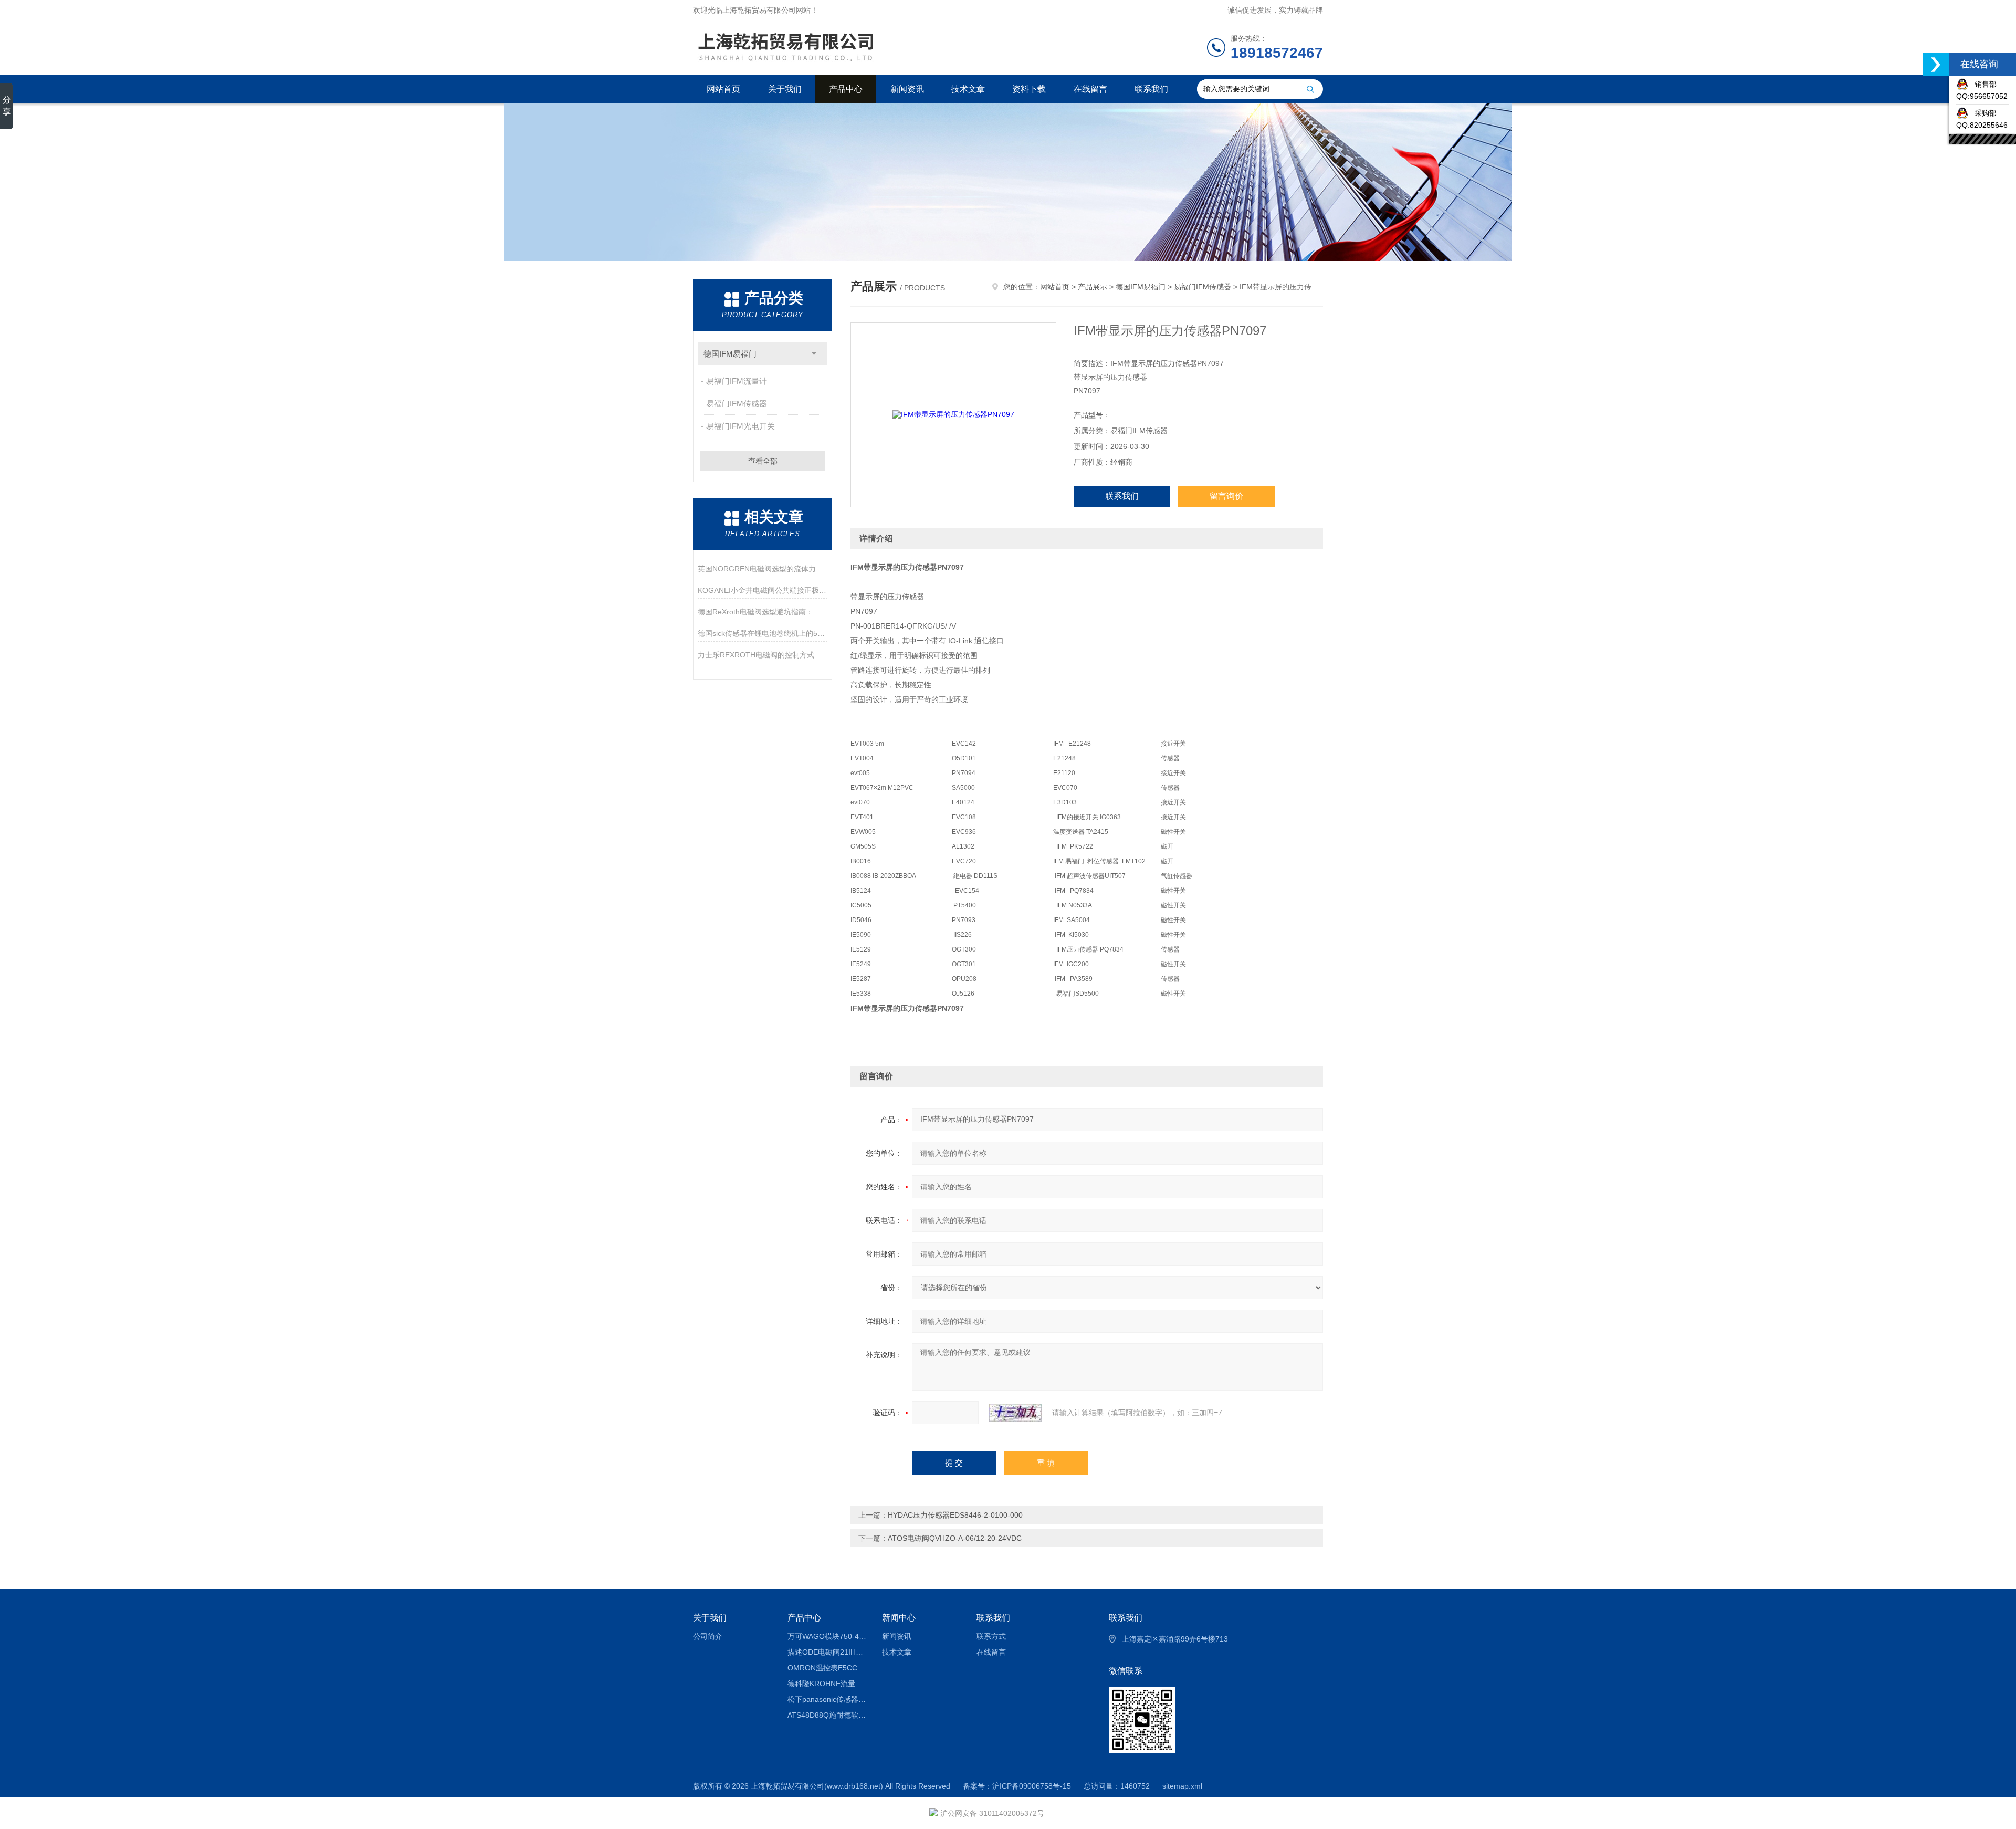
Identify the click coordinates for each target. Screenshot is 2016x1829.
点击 (814, 354)
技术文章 (968, 89)
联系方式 (991, 1636)
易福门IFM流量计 (737, 381)
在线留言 (1090, 89)
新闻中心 (899, 1618)
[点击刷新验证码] (1015, 1413)
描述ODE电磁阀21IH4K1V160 (827, 1652)
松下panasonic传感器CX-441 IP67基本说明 (827, 1699)
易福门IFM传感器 (737, 404)
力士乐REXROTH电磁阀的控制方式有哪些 (763, 655)
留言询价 (1226, 496)
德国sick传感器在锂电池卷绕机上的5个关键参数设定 (763, 633)
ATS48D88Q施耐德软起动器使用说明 (827, 1715)
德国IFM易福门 (730, 354)
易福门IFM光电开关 (741, 426)
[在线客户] (1936, 64)
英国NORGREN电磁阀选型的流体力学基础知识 (763, 569)
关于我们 (785, 89)
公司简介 (708, 1636)
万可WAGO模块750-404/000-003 (827, 1636)
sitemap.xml (1182, 1786)
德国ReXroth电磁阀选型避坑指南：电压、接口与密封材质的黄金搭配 (763, 612)
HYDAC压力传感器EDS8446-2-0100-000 (955, 1515)
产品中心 (846, 89)
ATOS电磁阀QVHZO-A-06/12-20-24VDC (955, 1538)
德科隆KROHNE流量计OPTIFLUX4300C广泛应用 (827, 1684)
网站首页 (723, 89)
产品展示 (1093, 287)
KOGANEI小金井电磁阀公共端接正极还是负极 (763, 590)
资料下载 (1029, 89)
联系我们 (1151, 89)
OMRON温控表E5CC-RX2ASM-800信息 (827, 1668)
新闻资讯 (907, 89)
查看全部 (763, 461)
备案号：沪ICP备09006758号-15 (1017, 1786)
